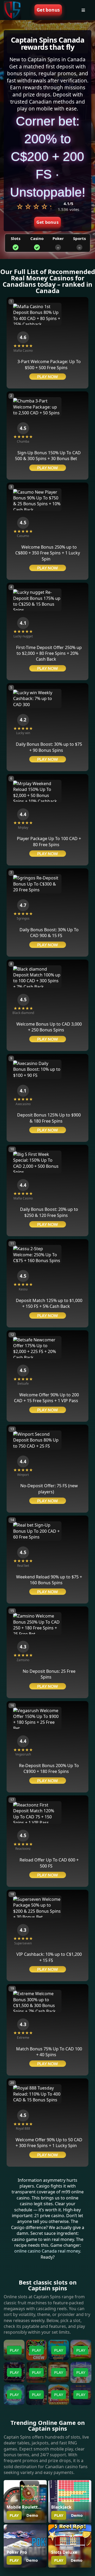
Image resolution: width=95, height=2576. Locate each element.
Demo (32, 2515)
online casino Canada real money (47, 2251)
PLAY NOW (48, 377)
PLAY (14, 2515)
